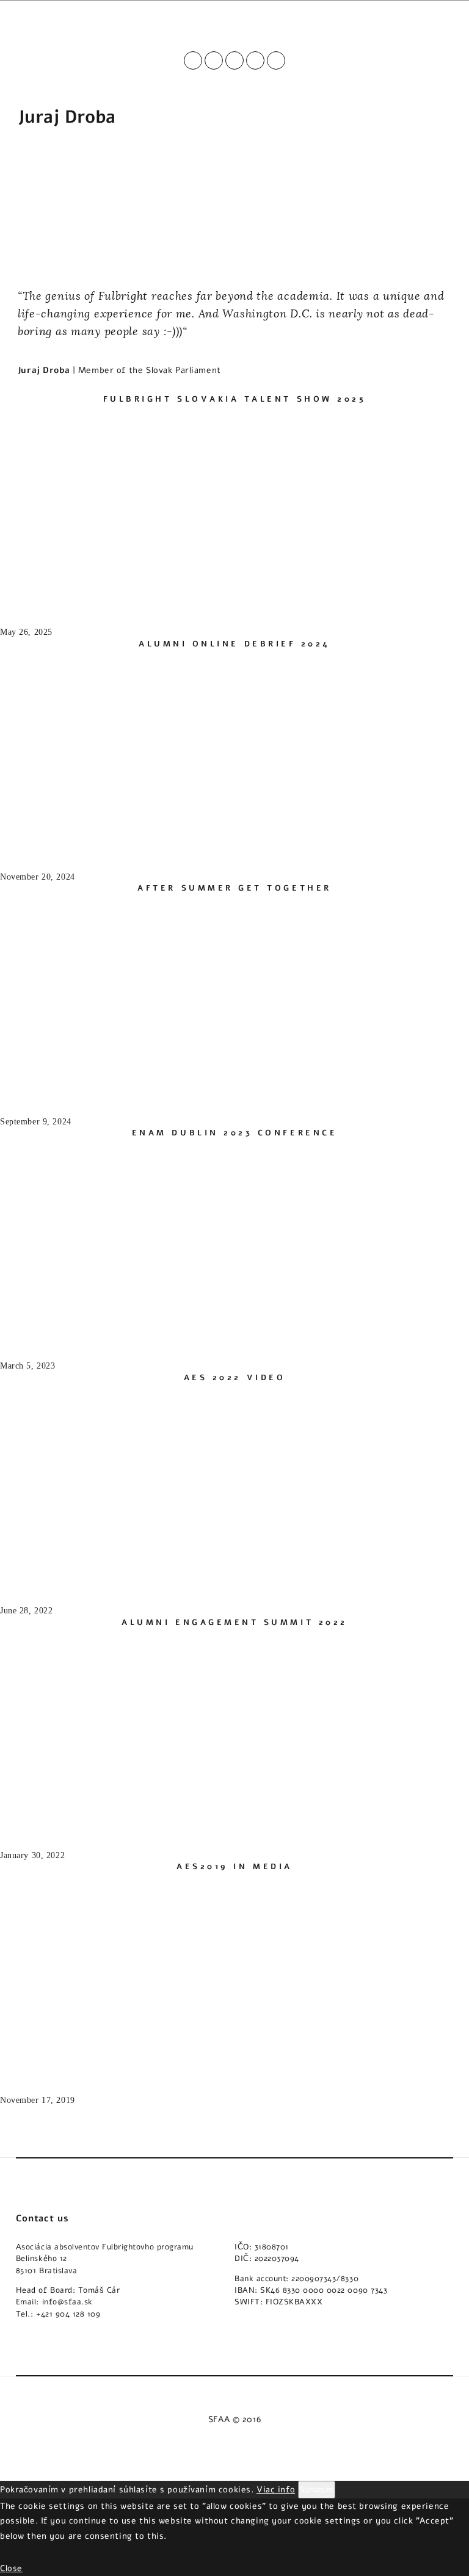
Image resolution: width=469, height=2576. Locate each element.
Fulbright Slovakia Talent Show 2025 (235, 399)
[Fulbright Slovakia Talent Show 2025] (92, 599)
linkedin (255, 60)
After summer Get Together (234, 888)
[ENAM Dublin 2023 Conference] (92, 1333)
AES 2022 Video (235, 1378)
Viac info (276, 2489)
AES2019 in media (234, 1867)
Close (11, 2568)
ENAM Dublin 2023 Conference (234, 1133)
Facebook (193, 60)
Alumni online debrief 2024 (234, 644)
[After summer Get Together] (92, 1088)
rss (276, 60)
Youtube (214, 60)
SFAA (219, 2419)
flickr (234, 60)
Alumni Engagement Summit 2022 (234, 1623)
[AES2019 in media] (92, 2067)
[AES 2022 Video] (92, 1578)
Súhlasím (317, 2489)
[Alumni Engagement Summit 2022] (92, 1823)
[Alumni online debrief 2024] (92, 844)
